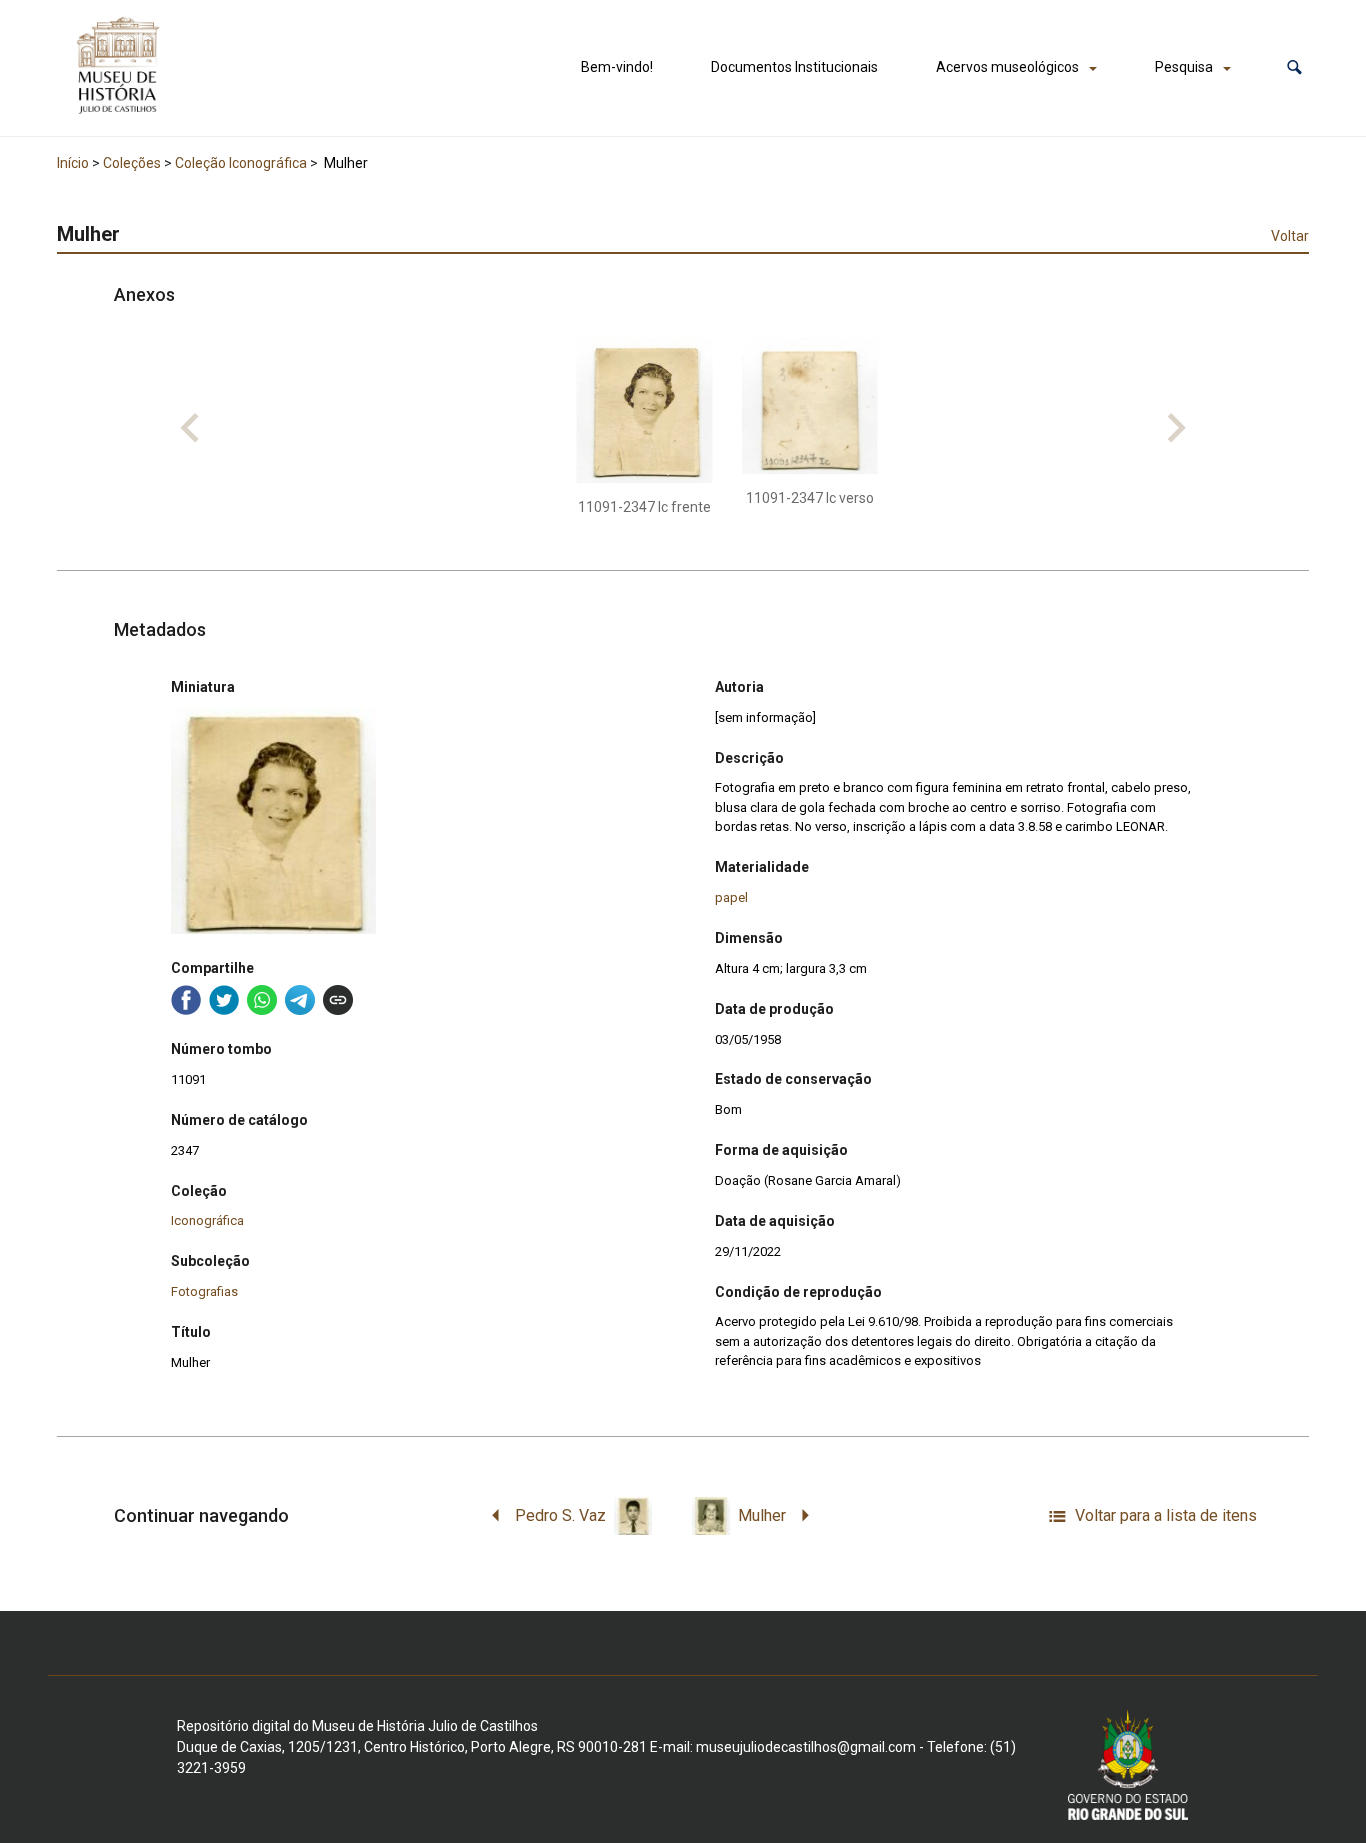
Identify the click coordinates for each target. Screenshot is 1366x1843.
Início (73, 163)
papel (731, 897)
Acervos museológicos (1007, 67)
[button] (1294, 67)
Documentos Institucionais (794, 67)
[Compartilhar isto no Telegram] (300, 1000)
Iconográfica (207, 1220)
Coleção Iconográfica (241, 163)
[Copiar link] (338, 1000)
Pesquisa (1184, 67)
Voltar (1290, 236)
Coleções (132, 163)
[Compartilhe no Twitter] (224, 1000)
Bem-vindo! (617, 67)
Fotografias (204, 1291)
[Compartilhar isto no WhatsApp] (262, 1000)
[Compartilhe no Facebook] (186, 1000)
